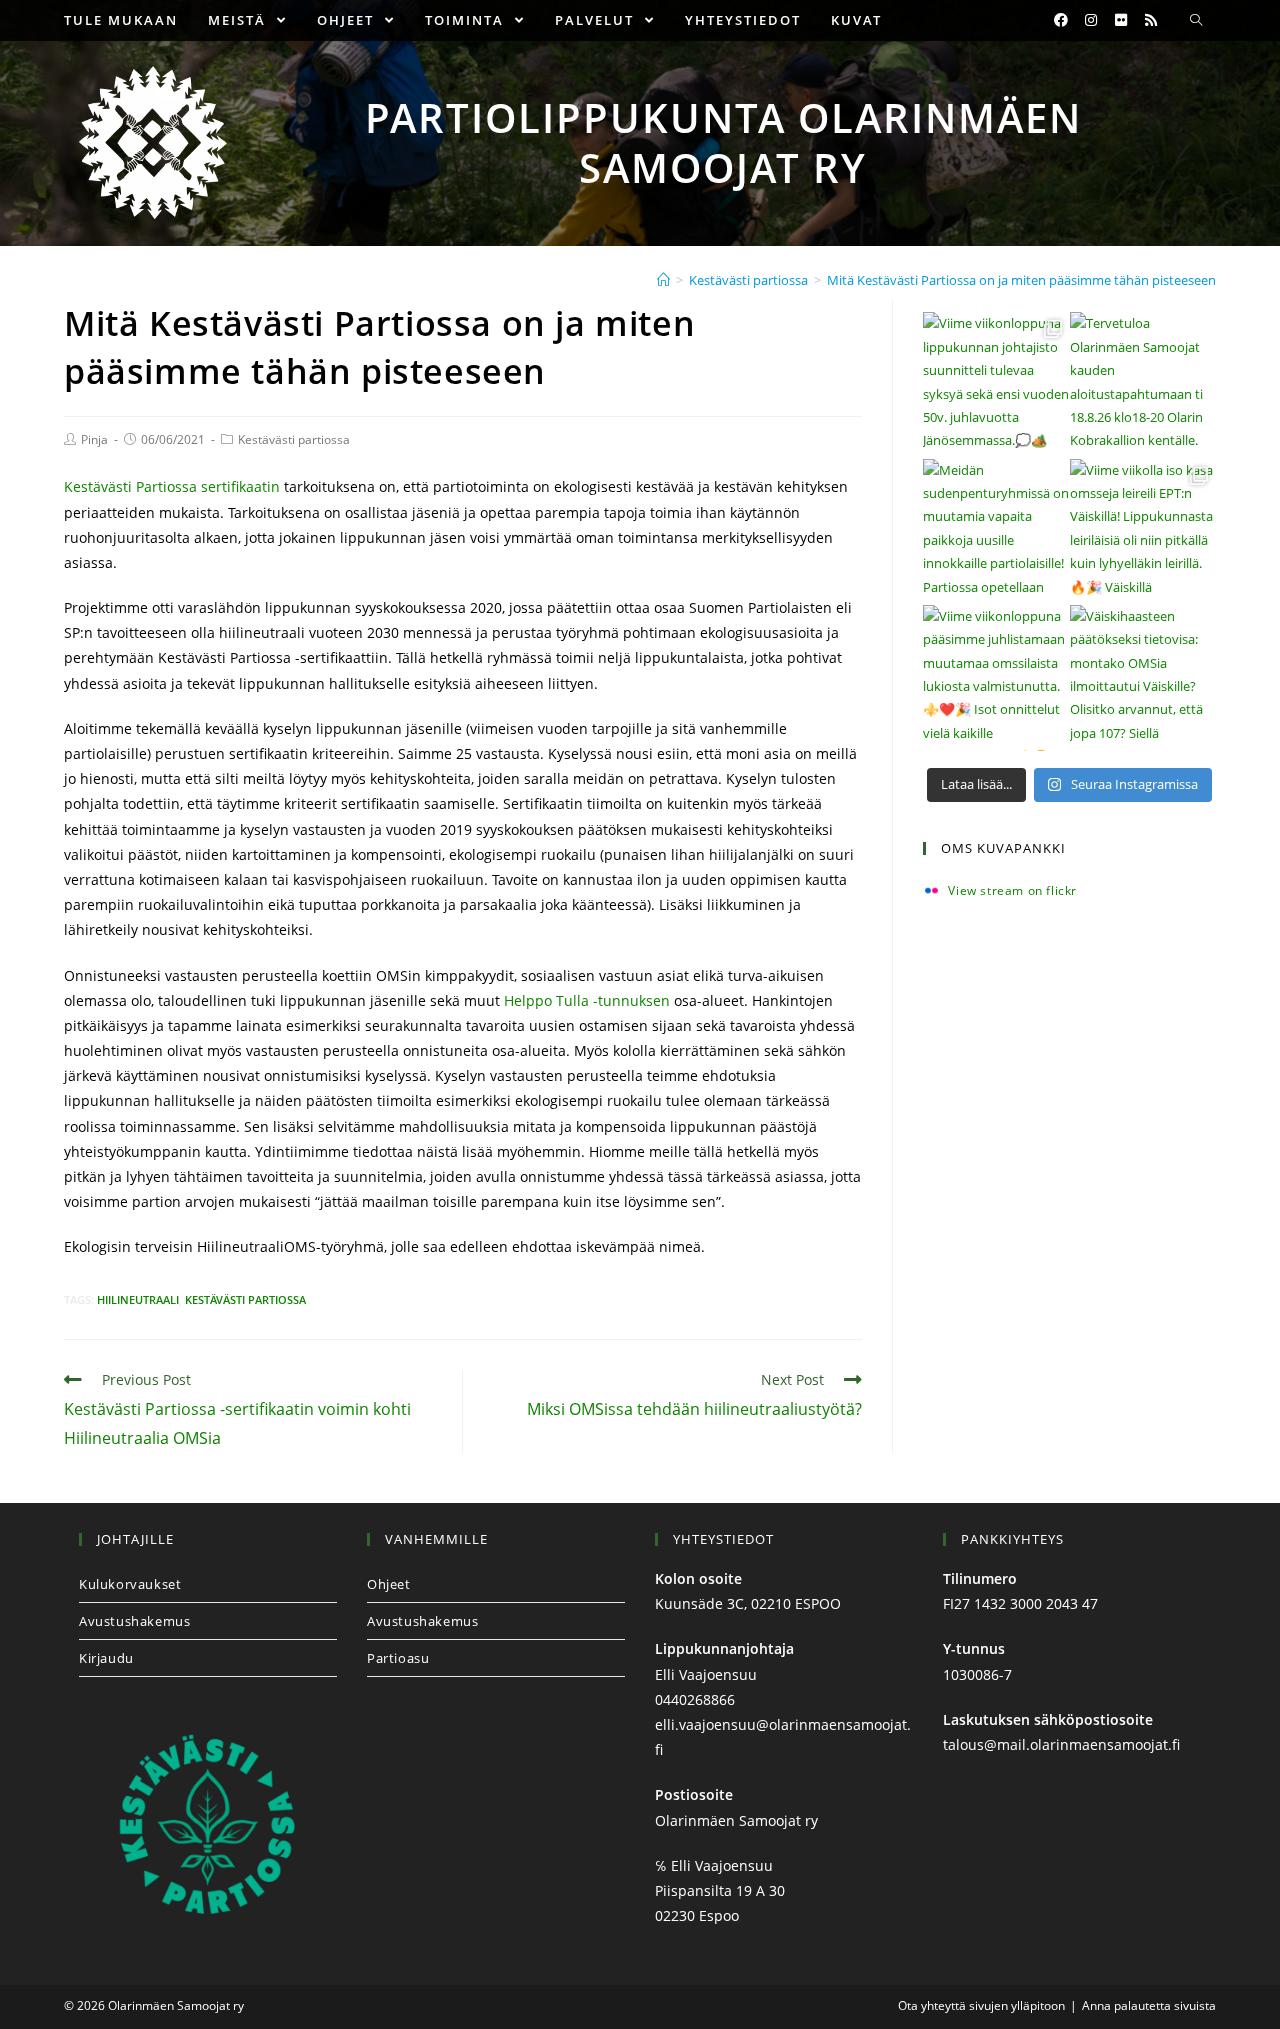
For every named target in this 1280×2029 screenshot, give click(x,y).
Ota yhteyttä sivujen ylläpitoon (981, 2005)
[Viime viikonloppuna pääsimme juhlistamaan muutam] (996, 678)
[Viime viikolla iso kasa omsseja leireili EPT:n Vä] (1143, 532)
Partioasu (398, 1658)
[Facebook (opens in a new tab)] (1061, 20)
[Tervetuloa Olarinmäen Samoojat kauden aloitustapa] (1143, 385)
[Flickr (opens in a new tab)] (1121, 20)
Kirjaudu (106, 1658)
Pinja (94, 439)
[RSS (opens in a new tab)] (1151, 20)
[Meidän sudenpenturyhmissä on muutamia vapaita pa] (996, 532)
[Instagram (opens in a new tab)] (1091, 20)
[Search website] (1196, 21)
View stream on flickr (1012, 891)
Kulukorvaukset (130, 1584)
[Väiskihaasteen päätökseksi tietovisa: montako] (1143, 678)
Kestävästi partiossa (294, 439)
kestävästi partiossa (245, 1299)
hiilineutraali (138, 1299)
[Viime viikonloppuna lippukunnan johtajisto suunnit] (996, 385)
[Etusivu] (663, 280)
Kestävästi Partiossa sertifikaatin (172, 486)
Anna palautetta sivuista (1149, 2005)
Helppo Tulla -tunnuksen (587, 1000)
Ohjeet (389, 1584)
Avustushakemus (134, 1621)
